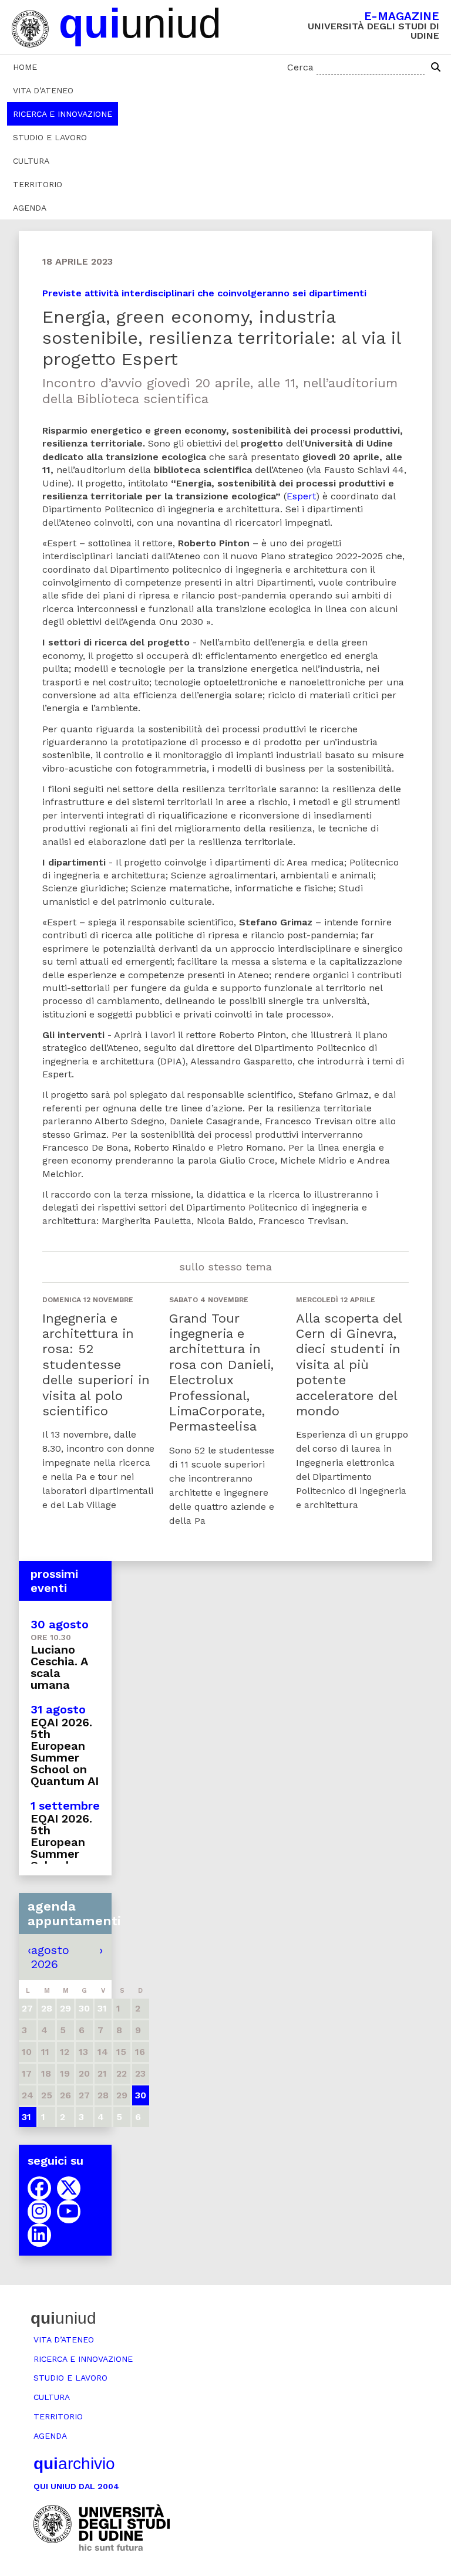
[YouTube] (69, 2212)
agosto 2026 (50, 1957)
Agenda (30, 208)
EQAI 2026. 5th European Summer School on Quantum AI (65, 1752)
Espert (301, 496)
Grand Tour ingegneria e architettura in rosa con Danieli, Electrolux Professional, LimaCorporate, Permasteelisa (221, 1372)
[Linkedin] (39, 2235)
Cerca (300, 67)
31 (26, 2117)
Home (25, 67)
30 (141, 2095)
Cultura (31, 161)
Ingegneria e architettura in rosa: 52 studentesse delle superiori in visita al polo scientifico (96, 1365)
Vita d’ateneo (43, 90)
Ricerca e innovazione (63, 114)
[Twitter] (69, 2188)
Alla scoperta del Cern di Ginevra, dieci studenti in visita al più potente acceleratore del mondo (349, 1365)
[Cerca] (436, 67)
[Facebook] (39, 2188)
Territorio (38, 184)
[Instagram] (39, 2212)
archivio (74, 2464)
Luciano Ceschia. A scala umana (59, 1667)
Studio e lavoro (50, 137)
